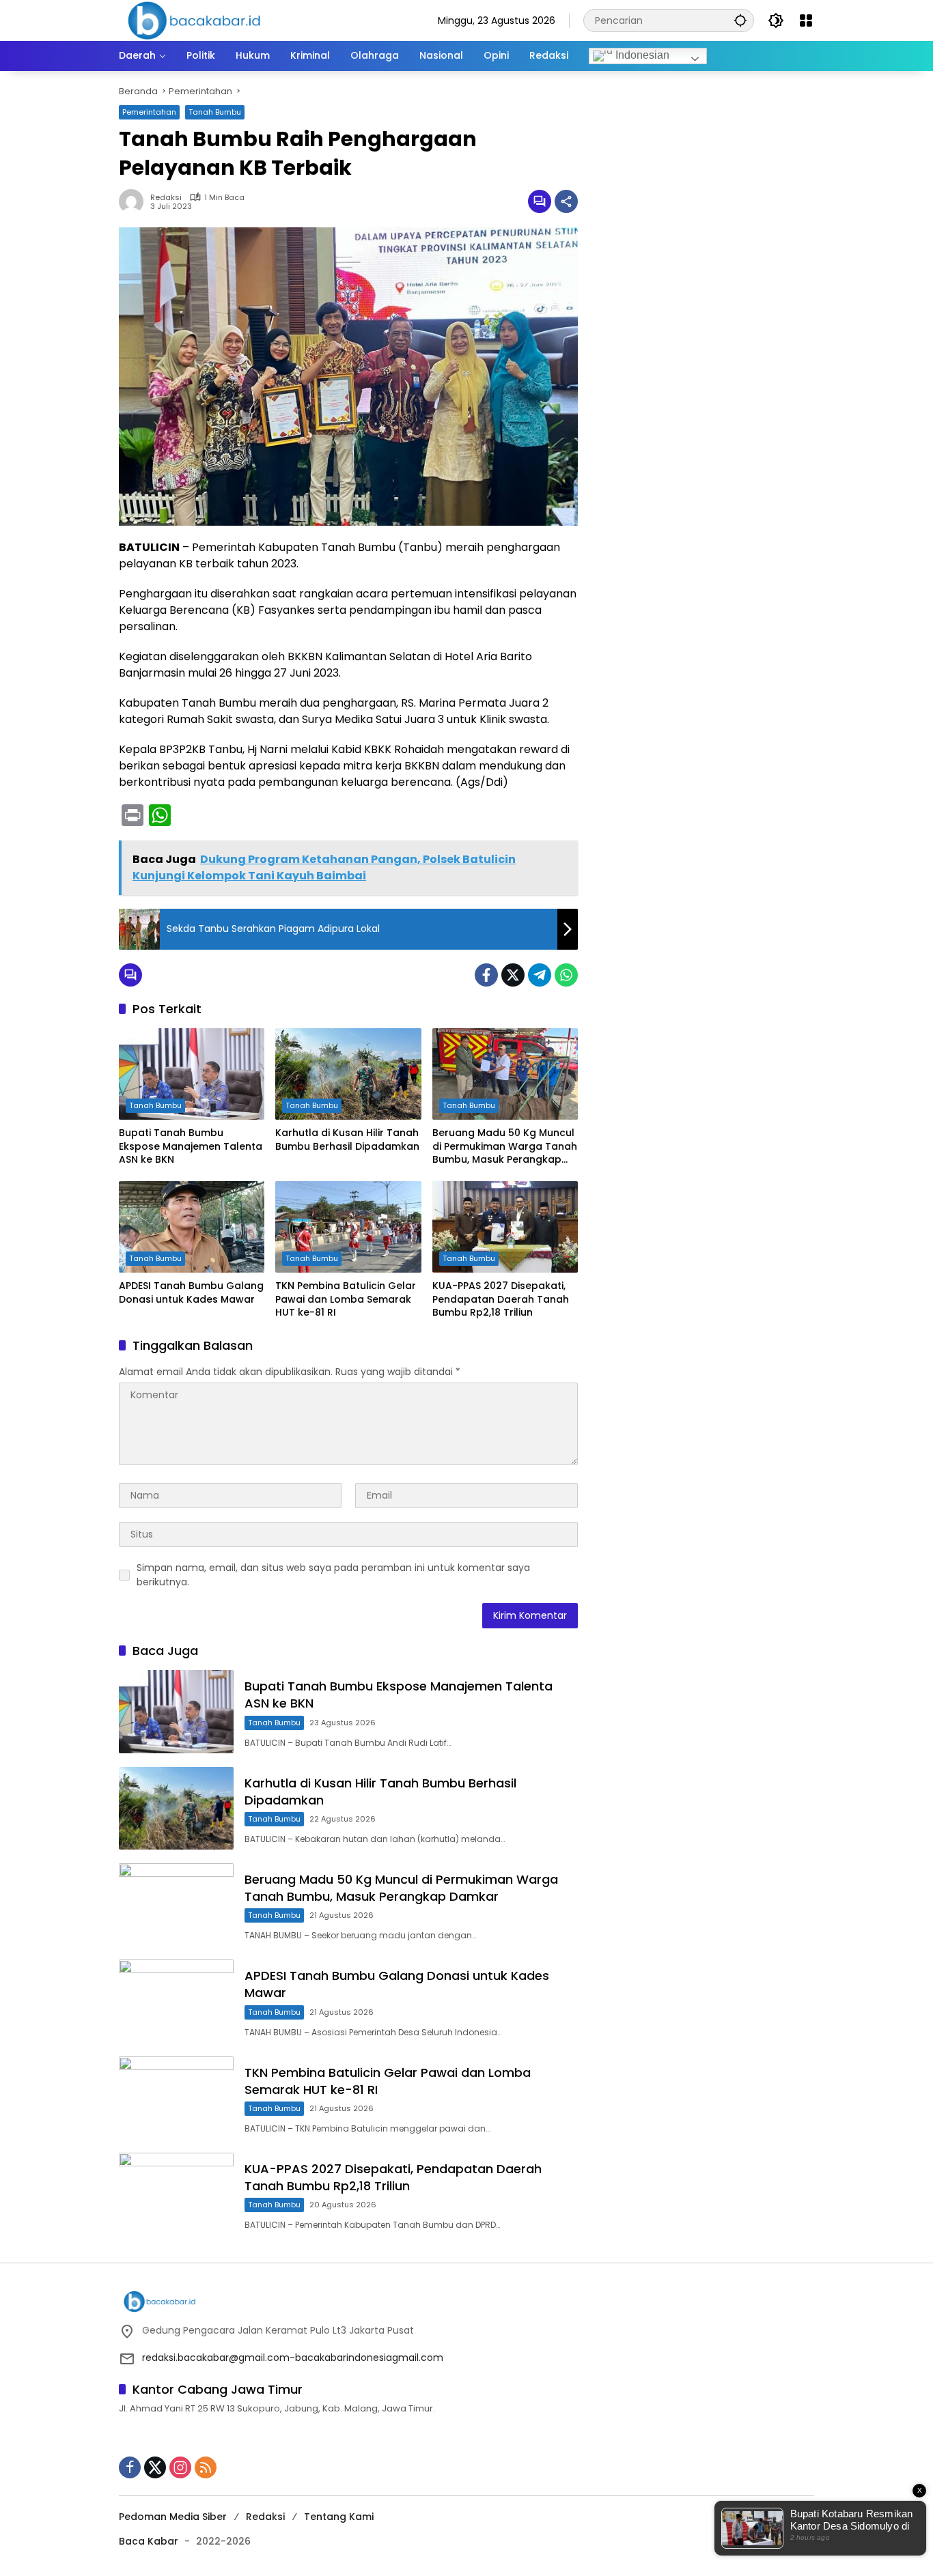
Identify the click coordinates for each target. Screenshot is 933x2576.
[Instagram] (180, 2467)
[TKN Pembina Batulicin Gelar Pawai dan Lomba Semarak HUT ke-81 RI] (348, 1227)
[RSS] (206, 2467)
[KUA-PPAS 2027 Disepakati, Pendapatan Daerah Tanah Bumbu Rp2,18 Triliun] (505, 1227)
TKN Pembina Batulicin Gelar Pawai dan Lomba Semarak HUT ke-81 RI (346, 1299)
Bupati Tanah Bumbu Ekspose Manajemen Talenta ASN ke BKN (191, 1146)
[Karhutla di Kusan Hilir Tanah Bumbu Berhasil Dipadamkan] (348, 1074)
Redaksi (265, 2517)
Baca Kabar (149, 2541)
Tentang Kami (339, 2517)
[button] (740, 20)
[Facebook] (486, 975)
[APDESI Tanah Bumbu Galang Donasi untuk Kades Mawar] (192, 1227)
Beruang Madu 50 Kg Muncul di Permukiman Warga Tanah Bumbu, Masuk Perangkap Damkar (505, 1147)
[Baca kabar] (194, 20)
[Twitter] (513, 975)
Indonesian (641, 55)
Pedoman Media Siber (173, 2517)
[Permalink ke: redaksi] (135, 201)
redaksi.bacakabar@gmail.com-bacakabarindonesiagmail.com (293, 2358)
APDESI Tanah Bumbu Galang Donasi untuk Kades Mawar (191, 1293)
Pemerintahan (149, 112)
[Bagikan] (566, 201)
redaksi (166, 198)
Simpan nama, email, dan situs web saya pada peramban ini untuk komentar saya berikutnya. (333, 1575)
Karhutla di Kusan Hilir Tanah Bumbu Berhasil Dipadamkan (347, 1140)
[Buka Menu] (806, 20)
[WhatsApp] (566, 975)
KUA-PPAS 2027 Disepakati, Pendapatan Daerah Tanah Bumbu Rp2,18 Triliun (501, 1299)
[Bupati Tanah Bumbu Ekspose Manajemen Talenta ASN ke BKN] (192, 1074)
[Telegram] (540, 975)
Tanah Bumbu (215, 112)
